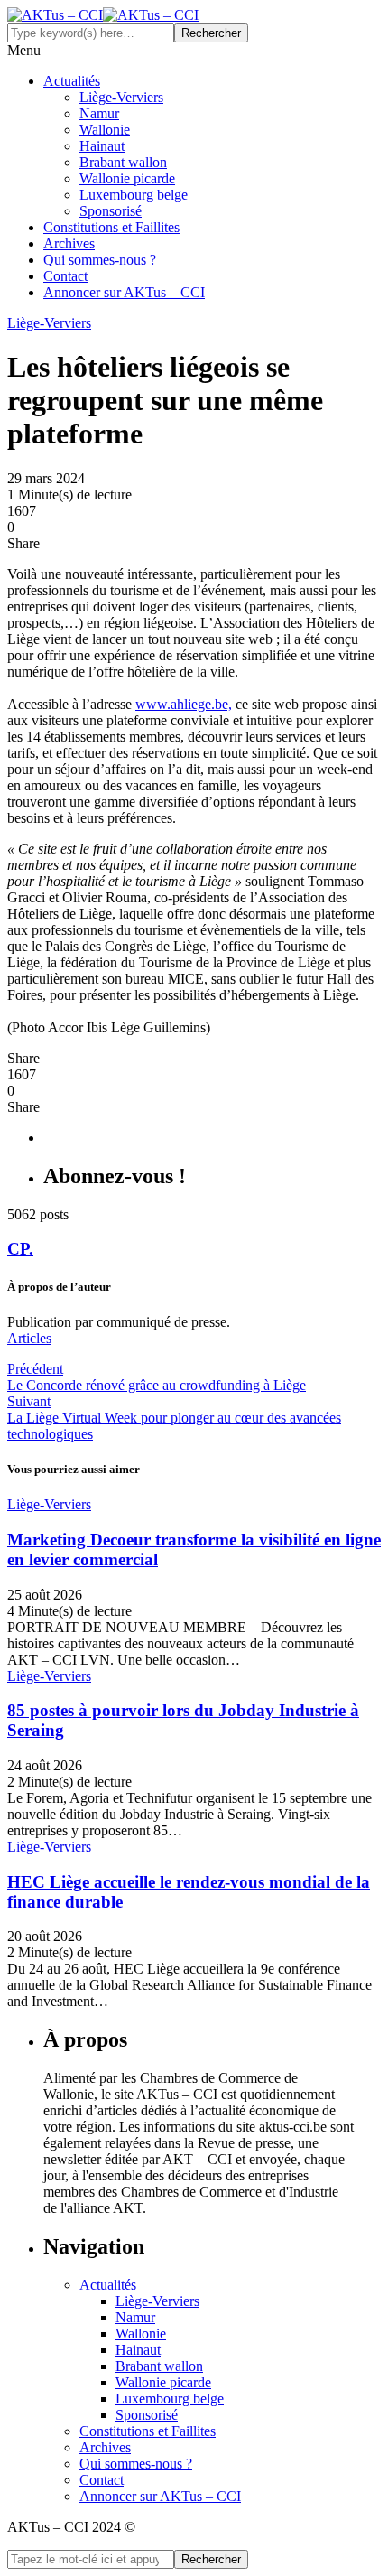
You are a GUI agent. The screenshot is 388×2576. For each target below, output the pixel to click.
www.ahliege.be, (184, 704)
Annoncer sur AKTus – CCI (124, 292)
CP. (20, 1249)
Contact (65, 276)
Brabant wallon (123, 162)
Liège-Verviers (121, 97)
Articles (29, 1338)
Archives (69, 243)
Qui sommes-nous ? (100, 260)
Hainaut (102, 146)
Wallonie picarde (127, 178)
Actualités (72, 81)
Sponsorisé (111, 211)
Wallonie (105, 130)
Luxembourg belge (134, 195)
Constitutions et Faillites (111, 227)
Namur (99, 113)
